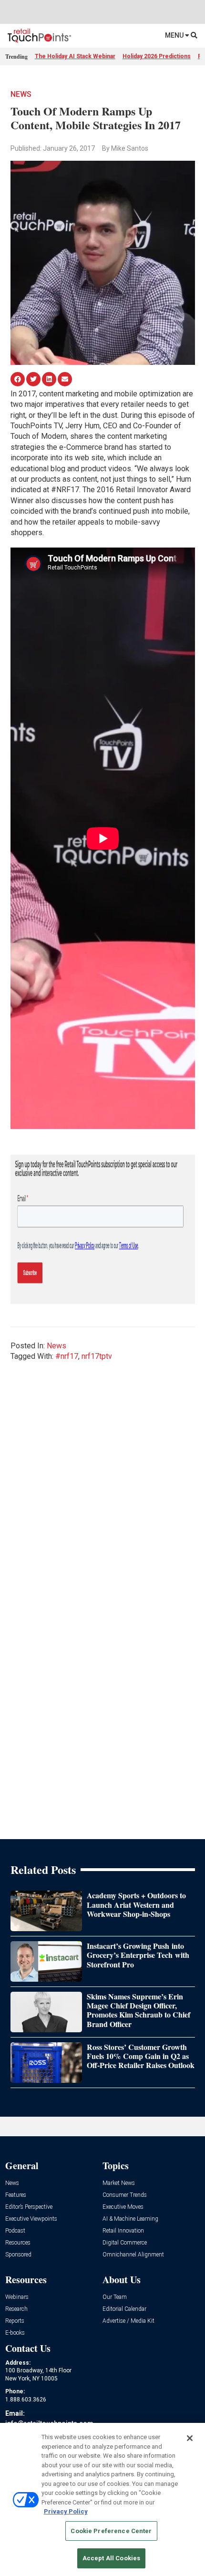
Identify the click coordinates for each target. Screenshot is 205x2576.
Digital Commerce (125, 2243)
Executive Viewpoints (31, 2219)
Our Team (115, 2297)
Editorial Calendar (124, 2309)
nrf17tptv (97, 1356)
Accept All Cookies (111, 2558)
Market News (119, 2183)
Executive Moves (123, 2207)
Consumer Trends (125, 2195)
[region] (102, 2499)
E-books (15, 2333)
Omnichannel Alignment (133, 2255)
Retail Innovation (123, 2231)
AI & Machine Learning (130, 2219)
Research (16, 2309)
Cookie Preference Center (111, 2531)
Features (16, 2195)
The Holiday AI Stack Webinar (75, 56)
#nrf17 (67, 1356)
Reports (15, 2321)
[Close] (190, 2438)
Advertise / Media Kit (128, 2321)
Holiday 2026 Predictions (157, 56)
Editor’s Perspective (29, 2207)
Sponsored (18, 2255)
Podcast (15, 2231)
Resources (18, 2243)
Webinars (17, 2297)
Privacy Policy (66, 2511)
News (21, 94)
